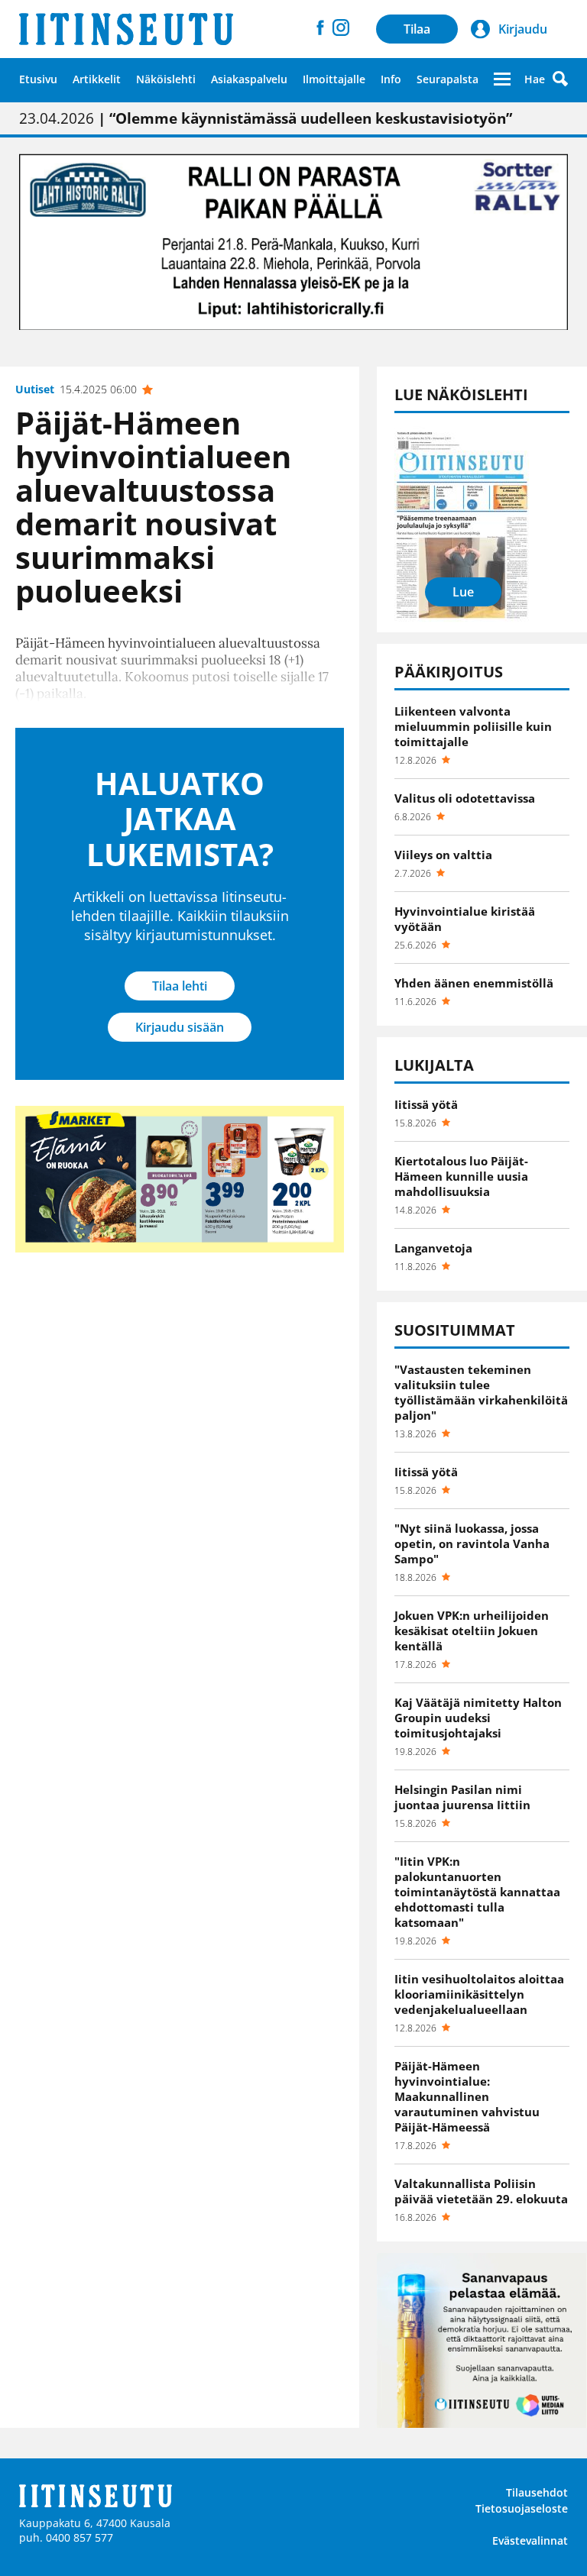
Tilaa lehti (180, 986)
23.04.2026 (266, 118)
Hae (535, 79)
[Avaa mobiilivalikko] (502, 79)
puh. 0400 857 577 (66, 2537)
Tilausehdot (537, 2492)
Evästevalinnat (530, 2540)
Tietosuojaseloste (522, 2508)
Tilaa (417, 29)
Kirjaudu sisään (180, 1027)
